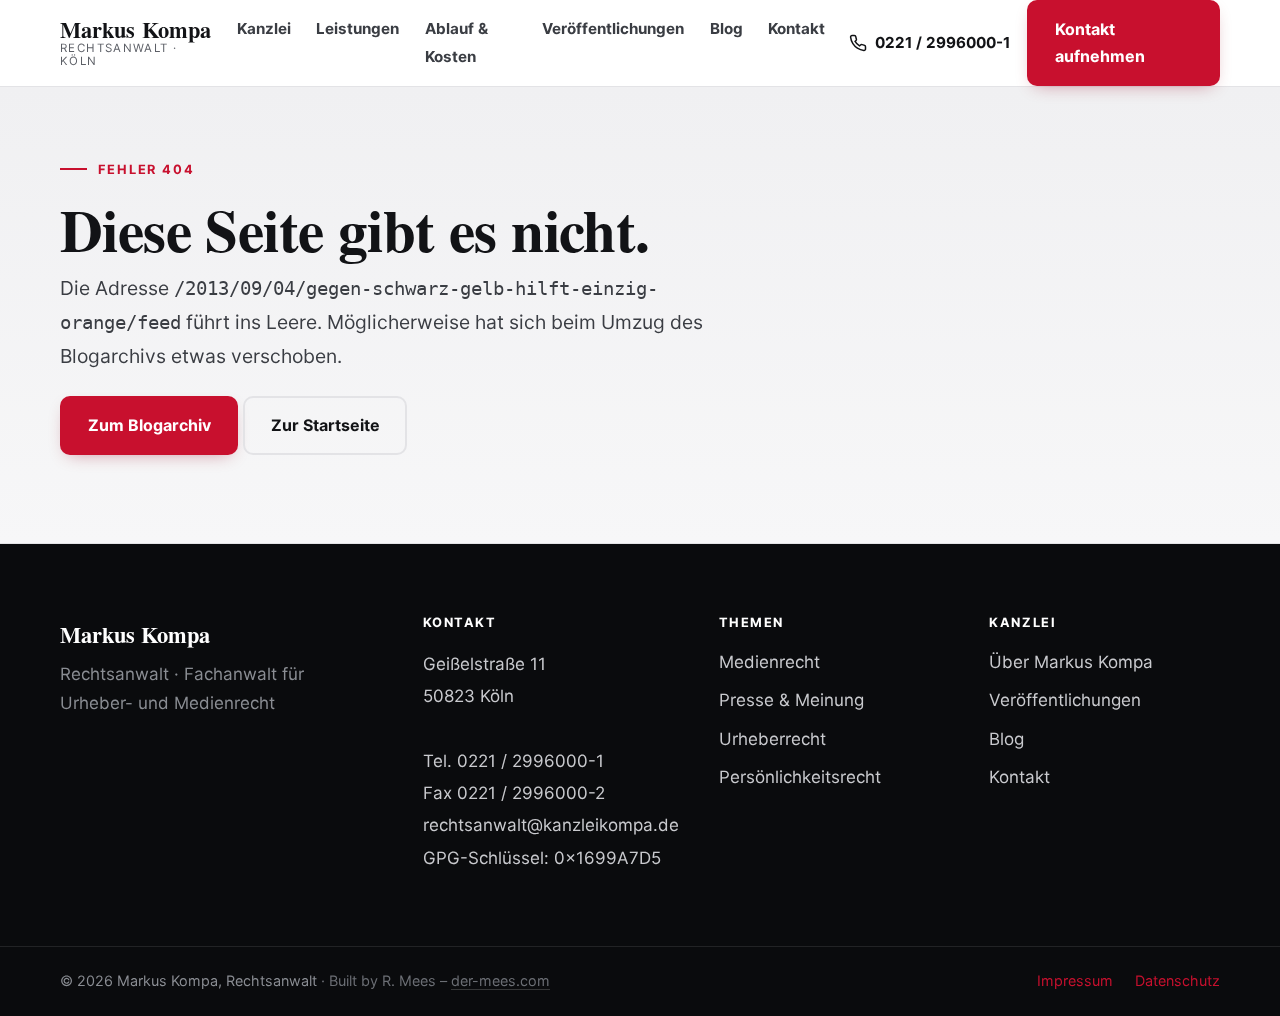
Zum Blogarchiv (149, 425)
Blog (726, 28)
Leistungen (357, 28)
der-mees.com (500, 980)
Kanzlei (264, 28)
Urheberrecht (772, 739)
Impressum (1075, 980)
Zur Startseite (325, 425)
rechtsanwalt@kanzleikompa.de (551, 825)
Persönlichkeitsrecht (800, 777)
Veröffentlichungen (613, 28)
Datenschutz (1177, 980)
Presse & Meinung (791, 700)
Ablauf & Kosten (456, 43)
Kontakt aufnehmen (1100, 42)
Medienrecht (769, 662)
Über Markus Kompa (1071, 662)
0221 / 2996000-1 (530, 761)
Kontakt (796, 28)
